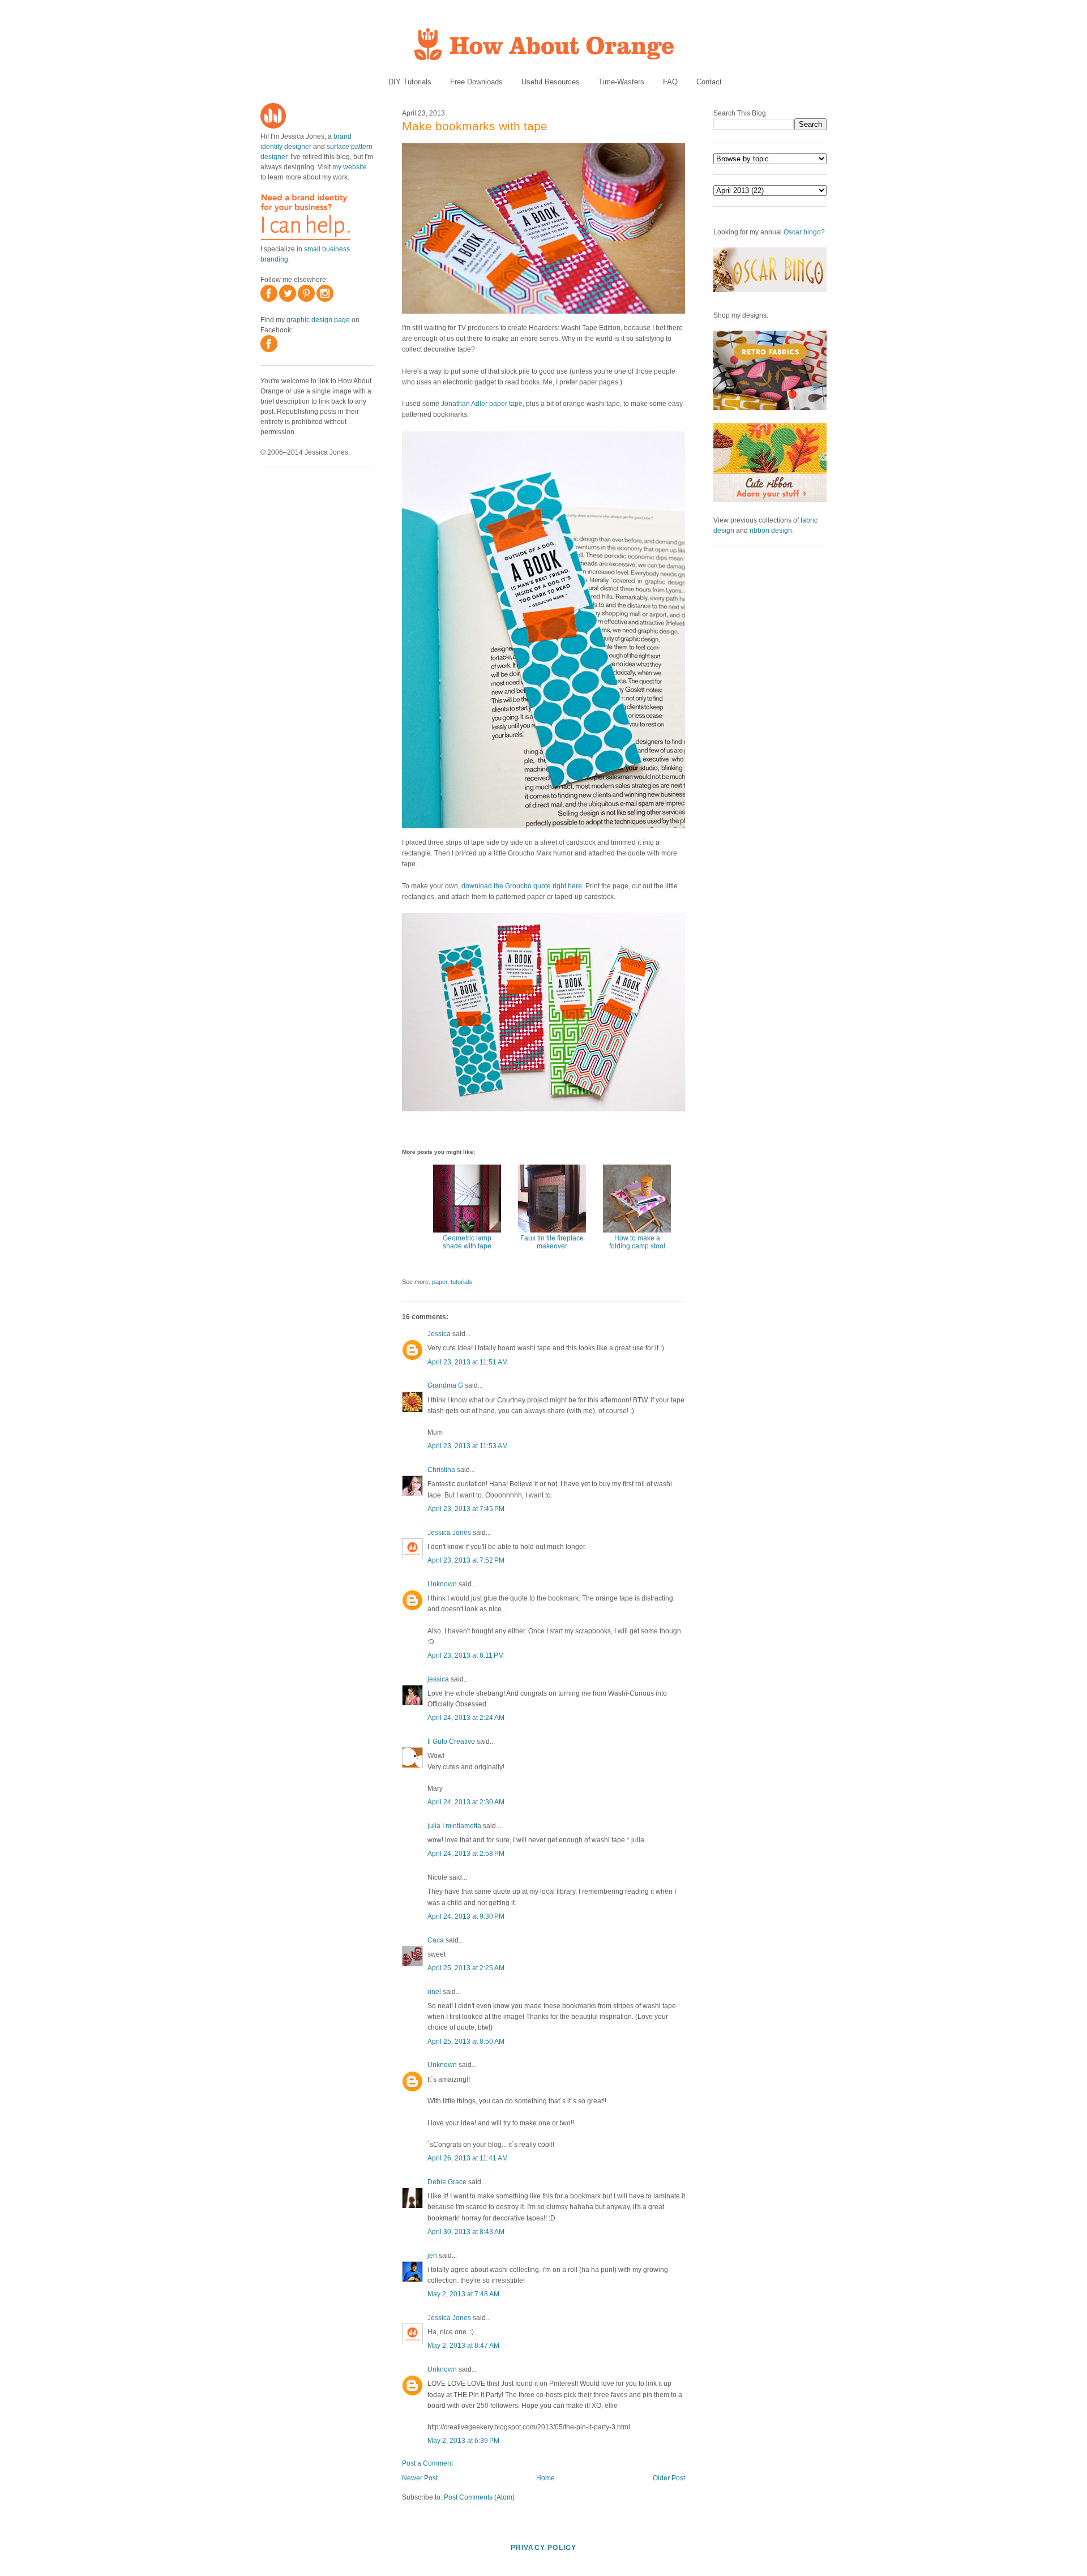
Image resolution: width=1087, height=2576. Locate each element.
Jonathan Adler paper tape (482, 404)
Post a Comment (427, 2463)
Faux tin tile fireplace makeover (552, 1242)
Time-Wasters (621, 82)
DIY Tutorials (410, 82)
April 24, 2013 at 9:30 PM (466, 1916)
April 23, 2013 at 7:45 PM (466, 1509)
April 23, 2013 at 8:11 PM (466, 1655)
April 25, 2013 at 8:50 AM (466, 2042)
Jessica (439, 1334)
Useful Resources (551, 82)
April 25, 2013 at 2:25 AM (466, 1968)
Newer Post (420, 2478)
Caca (436, 1940)
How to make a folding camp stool (637, 1242)
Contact (709, 82)
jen (432, 2256)
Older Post (669, 2478)
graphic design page (318, 320)
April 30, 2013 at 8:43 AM (466, 2232)
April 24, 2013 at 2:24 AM (466, 1718)
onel (434, 1992)
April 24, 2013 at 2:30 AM (466, 1802)
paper (440, 1282)
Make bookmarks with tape (475, 126)
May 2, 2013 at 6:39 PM (463, 2441)
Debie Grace (447, 2182)
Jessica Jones (449, 1533)
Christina (441, 1470)
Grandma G (445, 1385)
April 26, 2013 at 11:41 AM (468, 2158)
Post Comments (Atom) (479, 2497)
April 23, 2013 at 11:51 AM (468, 1362)
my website (350, 167)
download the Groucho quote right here (522, 886)
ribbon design (771, 530)
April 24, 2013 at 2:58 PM (466, 1854)
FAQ (670, 82)
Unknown (442, 1584)
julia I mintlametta (454, 1826)
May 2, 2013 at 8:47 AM (463, 2346)
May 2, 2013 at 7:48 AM (463, 2294)
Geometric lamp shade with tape (467, 1242)
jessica (438, 1679)
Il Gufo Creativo (451, 1741)
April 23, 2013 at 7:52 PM (466, 1560)
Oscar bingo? (804, 232)
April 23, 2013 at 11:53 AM (468, 1446)
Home (545, 2478)
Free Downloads (476, 82)
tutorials (461, 1282)
